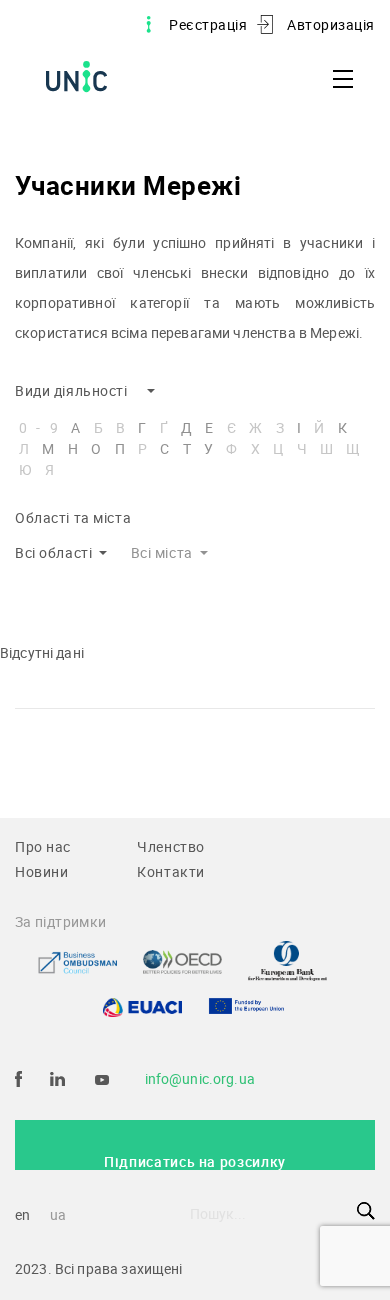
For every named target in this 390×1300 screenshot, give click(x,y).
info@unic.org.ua (200, 1078)
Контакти (171, 871)
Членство (171, 846)
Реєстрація (208, 24)
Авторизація (331, 24)
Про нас (43, 846)
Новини (41, 871)
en (22, 1214)
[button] (85, 391)
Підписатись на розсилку (195, 1161)
